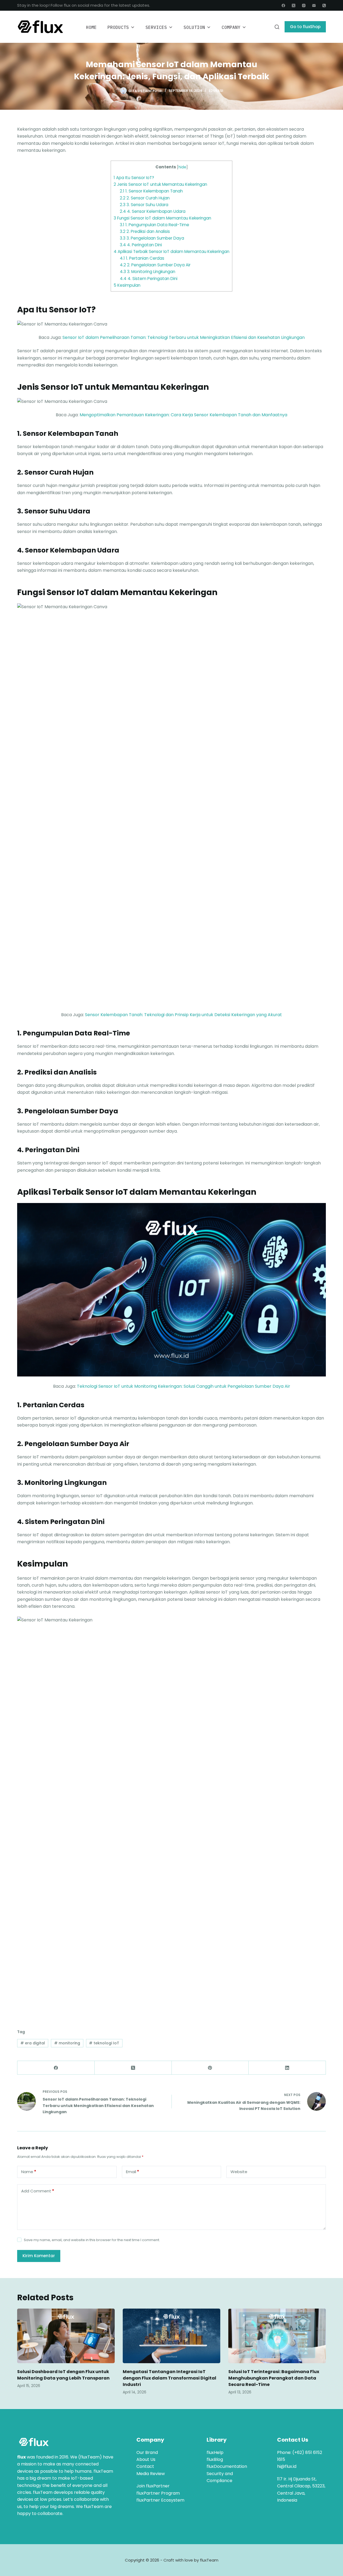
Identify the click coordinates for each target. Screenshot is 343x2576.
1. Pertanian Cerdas (142, 258)
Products (118, 27)
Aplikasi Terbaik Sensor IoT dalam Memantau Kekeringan (171, 251)
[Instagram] (304, 5)
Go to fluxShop (305, 27)
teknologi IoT (104, 2043)
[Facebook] (283, 5)
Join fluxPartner (153, 2486)
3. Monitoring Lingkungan (148, 272)
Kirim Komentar (39, 2256)
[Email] (314, 5)
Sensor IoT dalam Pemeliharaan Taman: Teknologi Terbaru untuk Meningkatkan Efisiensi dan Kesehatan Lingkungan (184, 337)
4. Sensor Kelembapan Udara (153, 211)
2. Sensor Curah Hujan (145, 198)
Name (29, 2172)
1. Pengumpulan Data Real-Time (154, 225)
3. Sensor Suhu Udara (144, 205)
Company (231, 27)
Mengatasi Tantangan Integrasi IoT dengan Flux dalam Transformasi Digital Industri (169, 2378)
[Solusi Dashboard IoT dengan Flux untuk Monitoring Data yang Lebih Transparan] (66, 2336)
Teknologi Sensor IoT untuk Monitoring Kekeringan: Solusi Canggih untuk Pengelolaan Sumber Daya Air (184, 1386)
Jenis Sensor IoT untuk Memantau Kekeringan (160, 184)
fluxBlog (215, 2459)
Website (239, 2172)
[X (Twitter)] (294, 5)
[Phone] (324, 5)
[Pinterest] (210, 2068)
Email (133, 2172)
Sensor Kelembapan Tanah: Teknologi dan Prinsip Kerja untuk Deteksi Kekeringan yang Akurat (183, 1015)
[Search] (277, 27)
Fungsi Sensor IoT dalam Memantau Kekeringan (162, 218)
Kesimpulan (127, 285)
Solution (194, 27)
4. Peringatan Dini (141, 245)
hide (182, 167)
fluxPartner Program (158, 2493)
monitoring (67, 2043)
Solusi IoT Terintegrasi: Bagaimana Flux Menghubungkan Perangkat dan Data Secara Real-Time (274, 2378)
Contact (145, 2466)
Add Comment (38, 2191)
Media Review (151, 2474)
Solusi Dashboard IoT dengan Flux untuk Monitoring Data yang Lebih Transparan (63, 2375)
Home (91, 27)
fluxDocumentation (227, 2466)
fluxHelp (215, 2452)
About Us (146, 2459)
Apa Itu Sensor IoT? (134, 178)
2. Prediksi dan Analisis (145, 231)
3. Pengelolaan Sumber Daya (152, 238)
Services (156, 27)
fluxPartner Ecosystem (160, 2500)
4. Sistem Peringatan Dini (149, 279)
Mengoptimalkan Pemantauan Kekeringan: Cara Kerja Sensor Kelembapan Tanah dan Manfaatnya (183, 415)
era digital (33, 2043)
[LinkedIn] (287, 2068)
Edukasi (216, 91)
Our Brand (147, 2452)
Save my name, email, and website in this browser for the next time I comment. (92, 2240)
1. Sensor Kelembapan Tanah (151, 191)
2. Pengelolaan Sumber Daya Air (155, 265)
